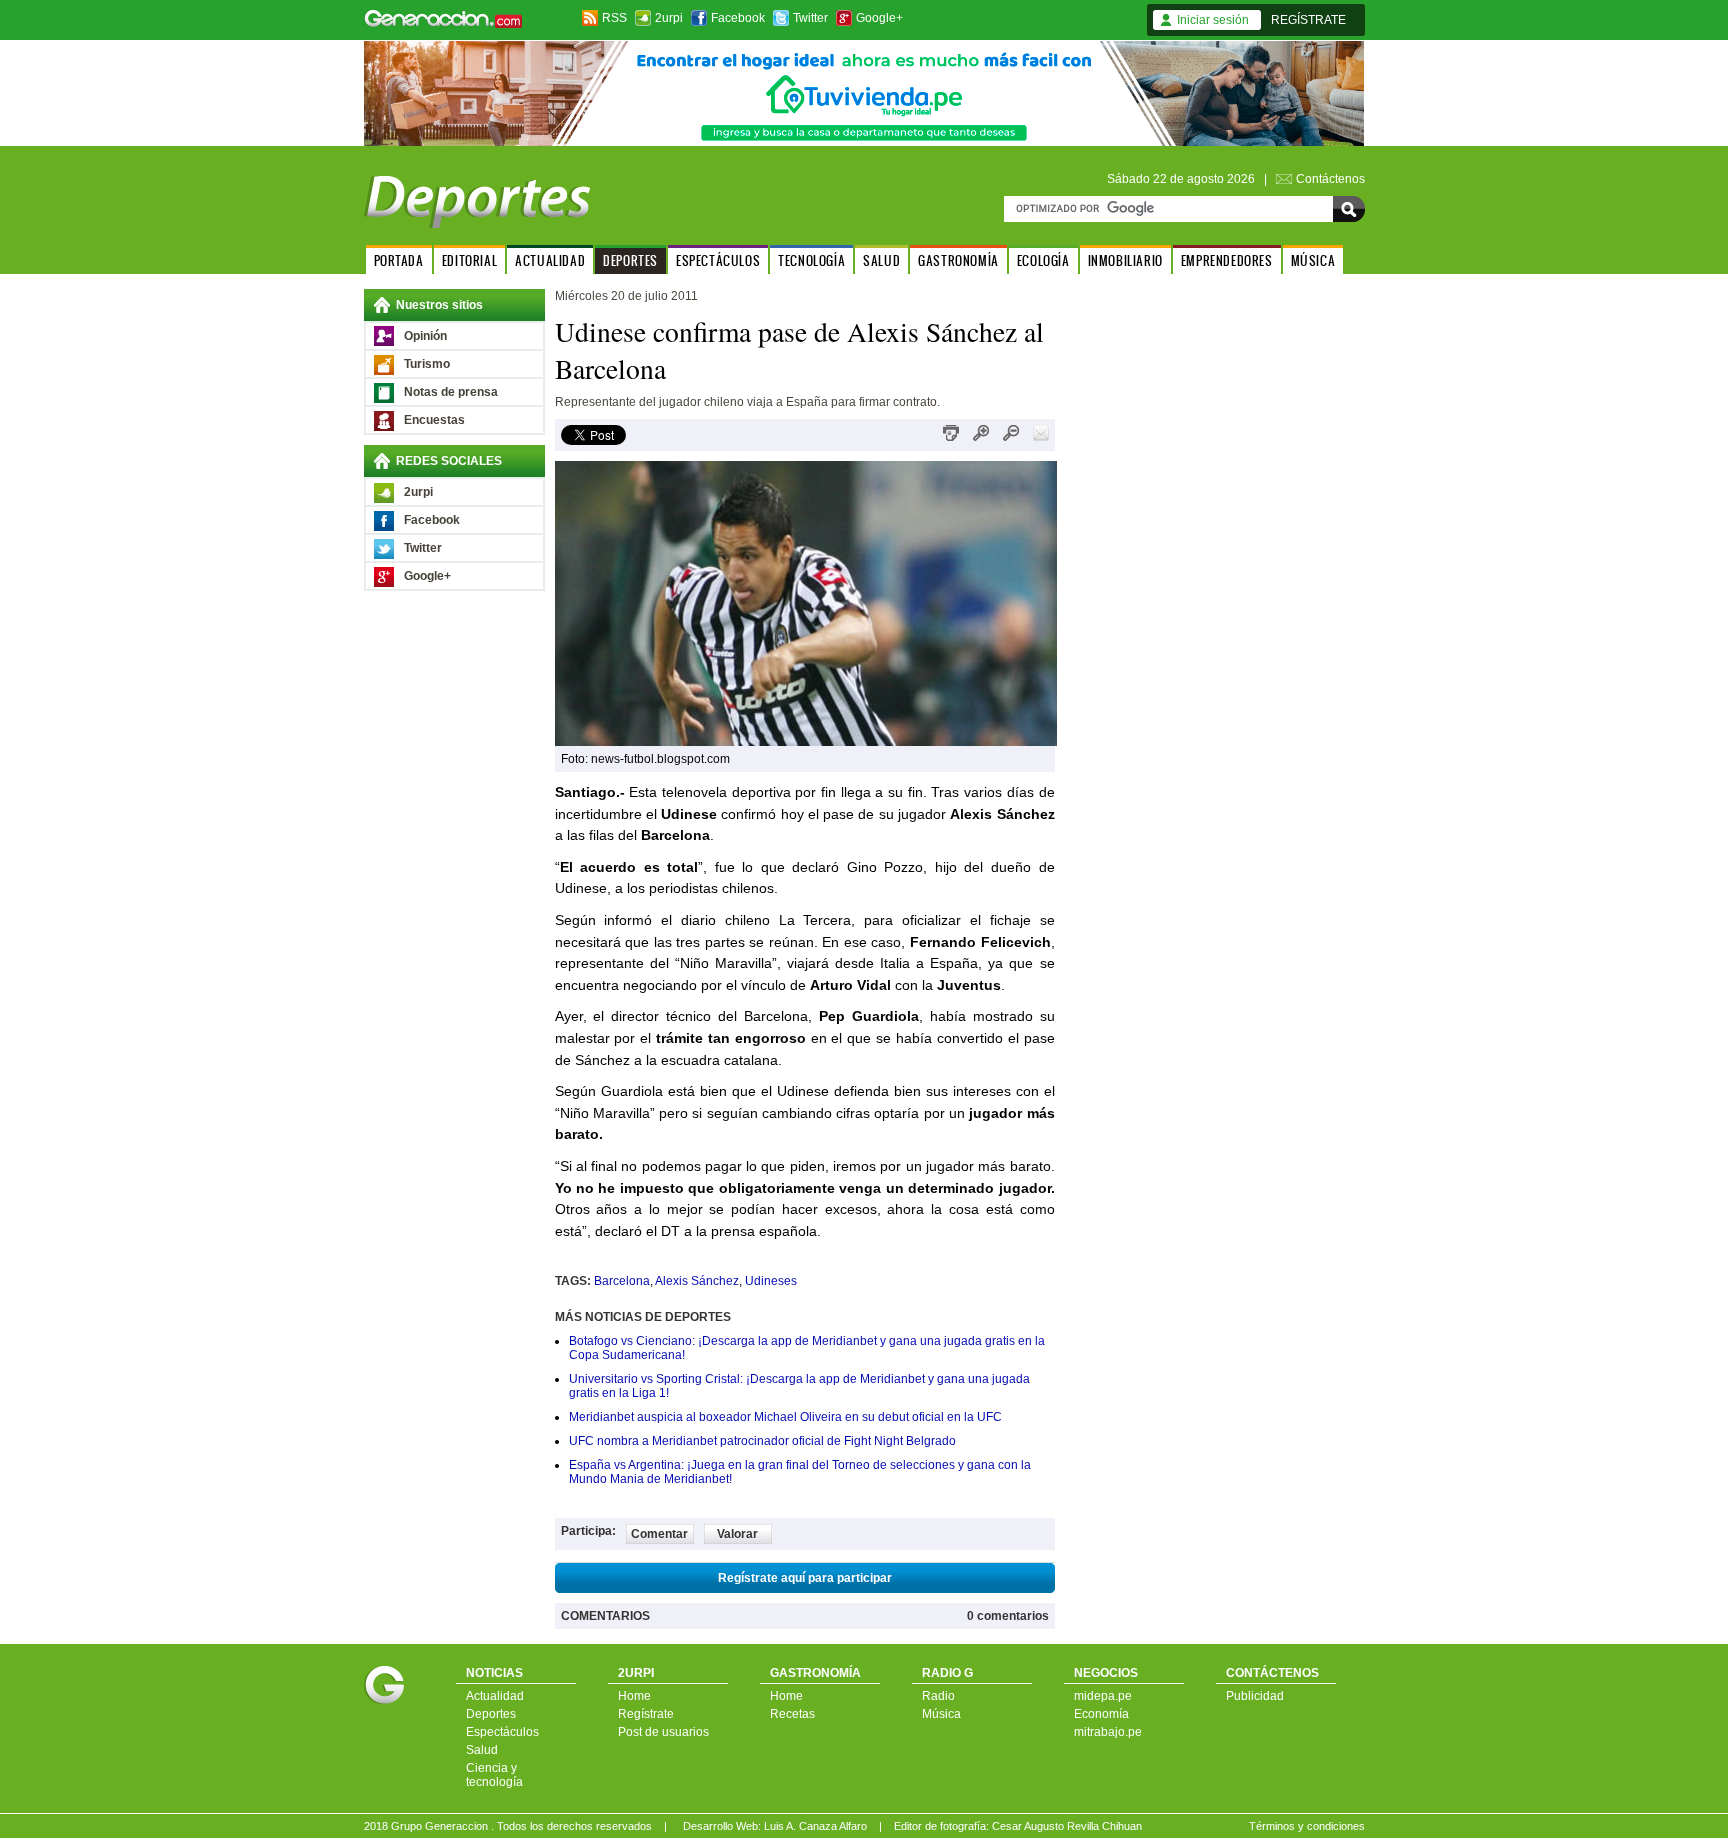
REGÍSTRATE (1308, 20)
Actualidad (495, 1696)
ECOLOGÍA (1043, 260)
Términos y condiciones (1307, 1826)
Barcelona (622, 1281)
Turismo (427, 364)
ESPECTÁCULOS (718, 260)
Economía (1101, 1714)
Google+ (879, 18)
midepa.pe (1103, 1696)
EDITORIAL (469, 260)
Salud (482, 1750)
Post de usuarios (663, 1732)
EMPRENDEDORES (1227, 260)
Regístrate (646, 1714)
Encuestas (434, 420)
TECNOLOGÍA (811, 260)
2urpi (669, 18)
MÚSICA (1313, 260)
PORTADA (399, 260)
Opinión (425, 336)
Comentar (659, 1534)
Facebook (738, 18)
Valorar (737, 1534)
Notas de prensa (451, 392)
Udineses (771, 1281)
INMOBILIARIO (1125, 260)
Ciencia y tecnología (494, 1775)
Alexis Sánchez (697, 1281)
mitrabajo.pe (1108, 1732)
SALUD (881, 260)
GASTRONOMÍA (958, 260)
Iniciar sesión (1213, 20)
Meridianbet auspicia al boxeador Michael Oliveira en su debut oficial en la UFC (785, 1417)
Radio (938, 1696)
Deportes (491, 1714)
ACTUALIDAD (550, 260)
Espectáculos (502, 1732)
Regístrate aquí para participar (805, 1578)
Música (941, 1714)
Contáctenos (1330, 179)
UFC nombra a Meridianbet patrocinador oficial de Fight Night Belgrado (762, 1441)
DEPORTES (630, 260)
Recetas (792, 1714)
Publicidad (1255, 1696)
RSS (614, 18)
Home (634, 1696)
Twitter (810, 18)
